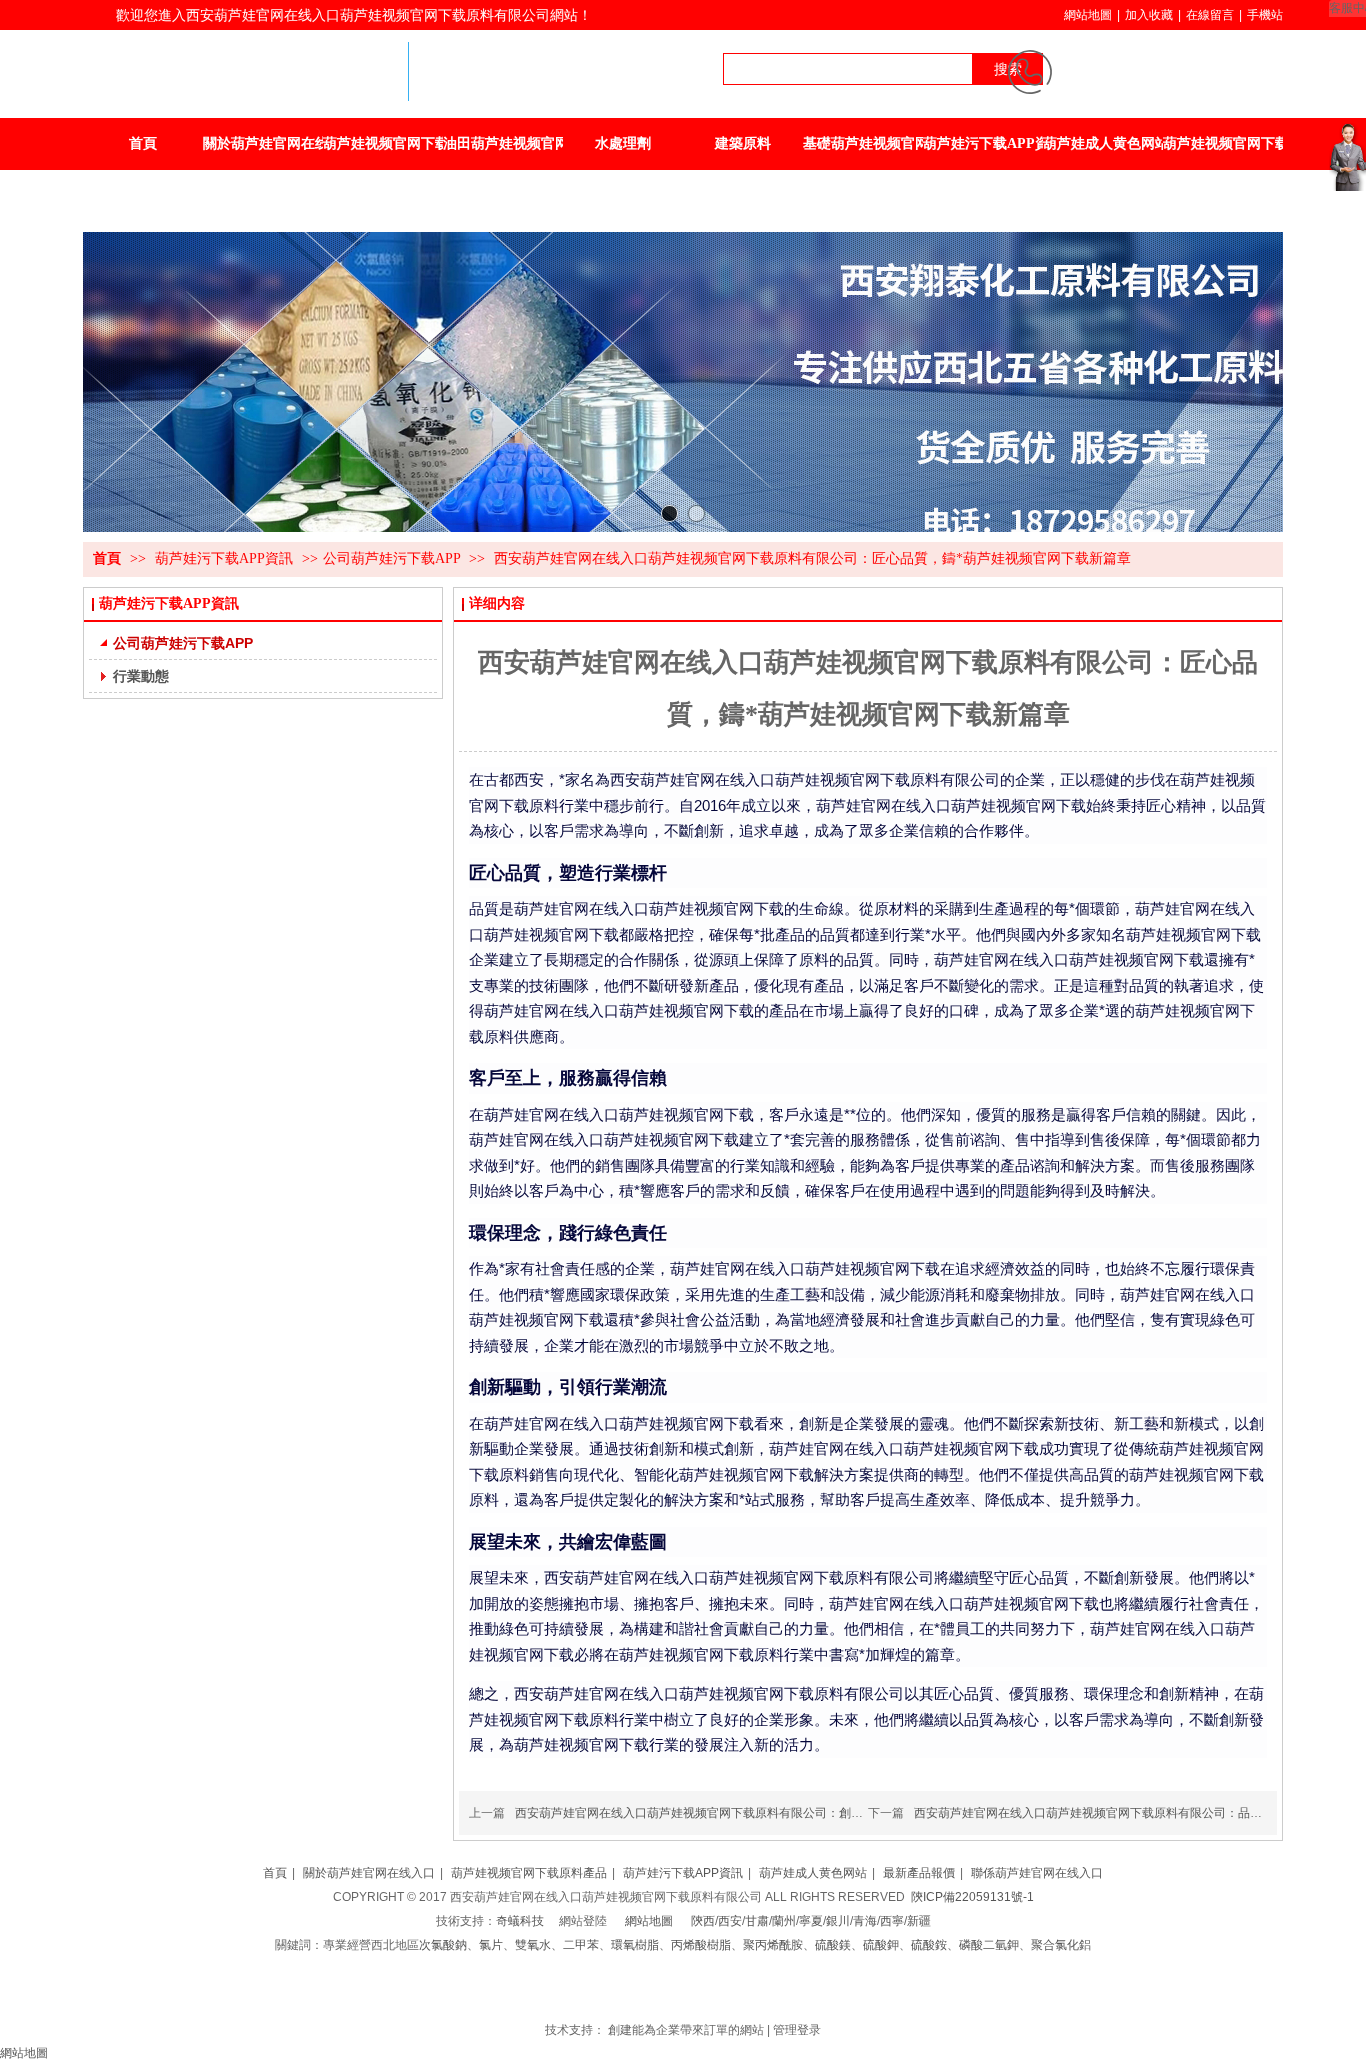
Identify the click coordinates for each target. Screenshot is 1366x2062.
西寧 (892, 1921)
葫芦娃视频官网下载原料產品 (529, 1873)
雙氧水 (533, 1945)
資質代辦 (721, 1993)
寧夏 (811, 1921)
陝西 (703, 1921)
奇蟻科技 (520, 1921)
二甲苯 (581, 1945)
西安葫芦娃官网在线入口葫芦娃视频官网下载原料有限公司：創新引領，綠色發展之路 (743, 1813)
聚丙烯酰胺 (773, 1945)
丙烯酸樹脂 (701, 1945)
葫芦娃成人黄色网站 (813, 1873)
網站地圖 (1088, 15)
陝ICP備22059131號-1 (972, 1897)
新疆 (919, 1921)
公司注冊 (673, 1993)
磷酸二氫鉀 (989, 1945)
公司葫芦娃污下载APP (391, 558)
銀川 (838, 1921)
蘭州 (784, 1921)
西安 (730, 1921)
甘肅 (757, 1921)
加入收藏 (1149, 15)
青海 (865, 1921)
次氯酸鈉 (443, 1945)
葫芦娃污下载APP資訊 (226, 558)
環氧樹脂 (635, 1945)
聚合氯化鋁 (1061, 1945)
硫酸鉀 (881, 1945)
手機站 (1265, 15)
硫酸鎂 (833, 1945)
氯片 (491, 1945)
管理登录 (797, 2030)
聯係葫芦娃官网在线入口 (1037, 1873)
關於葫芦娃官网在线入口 (369, 1873)
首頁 (107, 558)
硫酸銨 (929, 1945)
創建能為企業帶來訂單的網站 (686, 2030)
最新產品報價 (919, 1873)
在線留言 (1210, 15)
